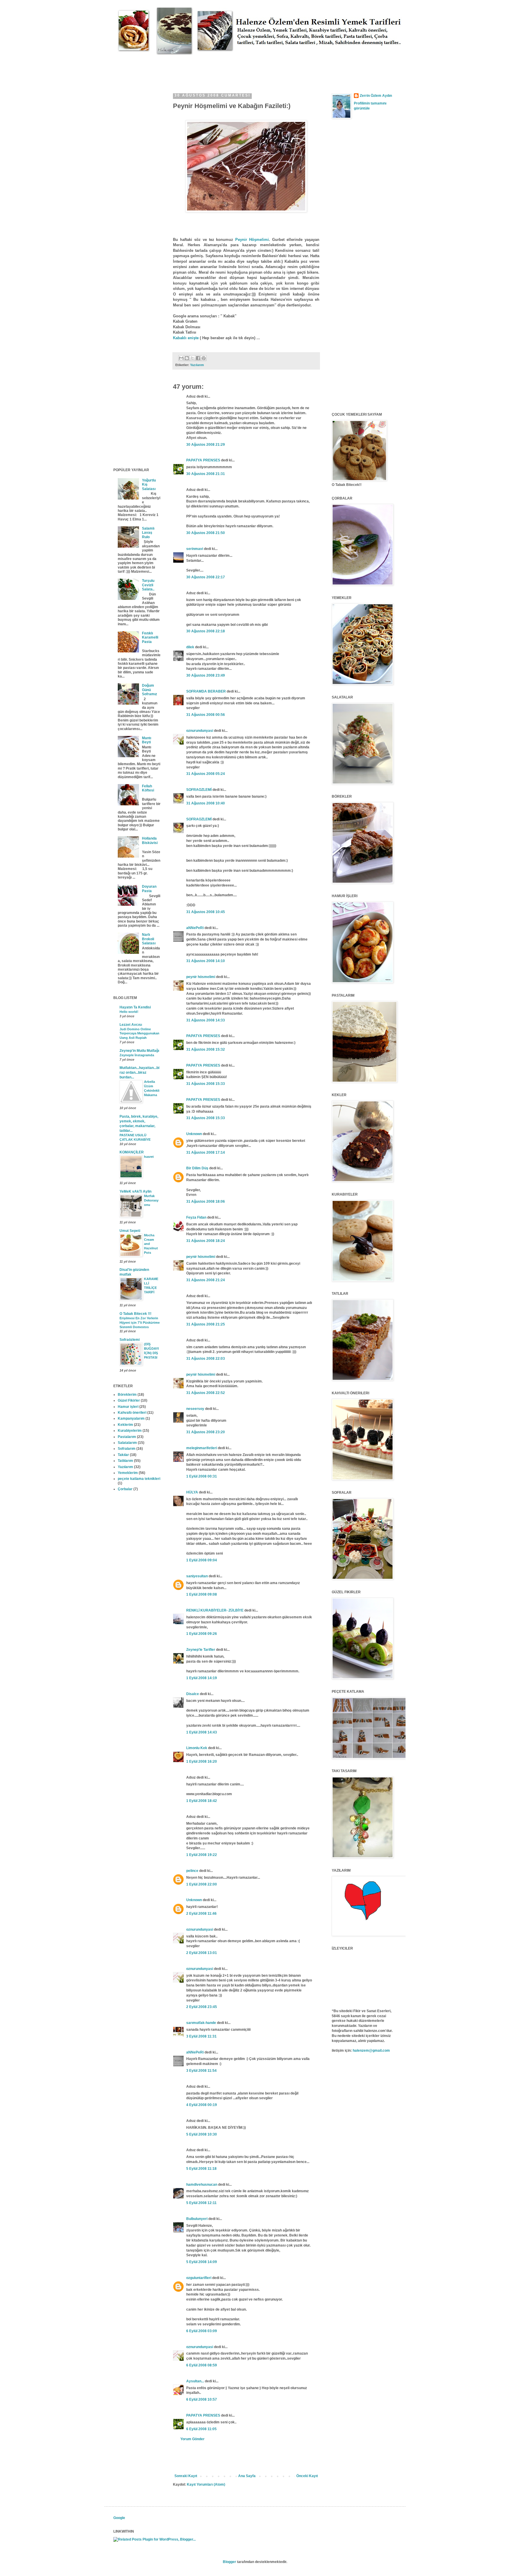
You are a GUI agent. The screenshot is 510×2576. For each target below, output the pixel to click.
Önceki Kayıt (307, 2476)
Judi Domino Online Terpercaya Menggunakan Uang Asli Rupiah (139, 1034)
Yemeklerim (128, 1473)
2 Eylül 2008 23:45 (202, 2007)
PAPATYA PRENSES (203, 460)
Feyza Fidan (196, 1217)
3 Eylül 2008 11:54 (201, 2071)
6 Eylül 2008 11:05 (201, 2429)
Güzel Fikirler (129, 1400)
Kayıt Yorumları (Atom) (206, 2484)
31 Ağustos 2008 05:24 (206, 774)
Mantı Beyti (147, 740)
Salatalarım (127, 1443)
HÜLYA (192, 1492)
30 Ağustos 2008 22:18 (206, 631)
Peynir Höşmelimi (252, 240)
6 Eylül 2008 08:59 (202, 2365)
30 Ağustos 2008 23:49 (206, 675)
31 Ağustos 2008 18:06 (206, 1202)
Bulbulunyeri (197, 2219)
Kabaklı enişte (186, 338)
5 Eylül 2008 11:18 (201, 2169)
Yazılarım (197, 365)
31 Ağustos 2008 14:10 (206, 961)
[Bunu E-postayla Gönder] (181, 358)
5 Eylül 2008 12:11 (201, 2203)
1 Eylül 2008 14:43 (202, 1732)
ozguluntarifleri (199, 2278)
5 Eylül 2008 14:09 (202, 2262)
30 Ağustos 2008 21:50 (206, 533)
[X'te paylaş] (192, 358)
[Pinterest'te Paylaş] (204, 358)
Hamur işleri (128, 1407)
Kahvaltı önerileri (132, 1413)
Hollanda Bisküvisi (150, 840)
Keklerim (125, 1425)
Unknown (194, 1134)
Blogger (229, 2562)
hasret (149, 1157)
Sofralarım (127, 1449)
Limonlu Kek (197, 1748)
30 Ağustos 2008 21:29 (206, 445)
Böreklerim (127, 1395)
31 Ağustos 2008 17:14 (206, 1152)
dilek (190, 647)
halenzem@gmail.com (371, 2051)
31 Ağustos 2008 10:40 (206, 803)
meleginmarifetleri (202, 1448)
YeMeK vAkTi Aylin (135, 1191)
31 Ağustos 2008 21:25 (206, 1324)
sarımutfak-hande (201, 2023)
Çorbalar (125, 1489)
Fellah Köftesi (148, 788)
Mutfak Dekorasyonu (151, 1200)
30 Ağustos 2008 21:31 (206, 474)
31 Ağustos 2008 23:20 (206, 1432)
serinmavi (195, 549)
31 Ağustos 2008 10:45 (206, 912)
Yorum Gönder (192, 2439)
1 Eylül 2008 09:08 (202, 1594)
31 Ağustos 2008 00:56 (206, 715)
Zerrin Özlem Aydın (376, 96)
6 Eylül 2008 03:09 (202, 2331)
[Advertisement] (221, 68)
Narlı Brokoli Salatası (149, 939)
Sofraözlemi (130, 1340)
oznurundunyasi (200, 731)
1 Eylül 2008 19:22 (202, 1855)
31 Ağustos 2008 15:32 (206, 1049)
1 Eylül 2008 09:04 (202, 1560)
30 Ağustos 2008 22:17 (206, 577)
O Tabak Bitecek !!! (135, 1314)
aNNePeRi (195, 928)
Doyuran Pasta (149, 889)
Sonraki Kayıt (186, 2476)
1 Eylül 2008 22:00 (202, 1884)
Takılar (123, 1455)
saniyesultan (197, 1576)
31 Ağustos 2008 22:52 (206, 1393)
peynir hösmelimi (201, 977)
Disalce (193, 1694)
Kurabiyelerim (130, 1431)
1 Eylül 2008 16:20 (202, 1762)
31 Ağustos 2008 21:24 (206, 1280)
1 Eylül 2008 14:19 (202, 1678)
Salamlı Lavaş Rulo (148, 533)
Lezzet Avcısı (131, 1025)
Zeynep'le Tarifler (201, 1650)
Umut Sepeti (130, 1231)
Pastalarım (127, 1437)
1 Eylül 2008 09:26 (202, 1634)
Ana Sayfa (247, 2476)
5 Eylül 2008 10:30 (202, 2134)
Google (119, 2518)
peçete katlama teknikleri (139, 1479)
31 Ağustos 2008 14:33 (206, 1020)
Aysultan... (195, 2381)
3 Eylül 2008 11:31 (201, 2036)
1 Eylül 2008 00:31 (202, 1476)
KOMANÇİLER (132, 1152)
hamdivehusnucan (202, 2185)
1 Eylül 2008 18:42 (202, 1801)
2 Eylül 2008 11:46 (201, 1914)
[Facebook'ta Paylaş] (198, 358)
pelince (192, 1871)
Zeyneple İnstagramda (137, 1055)
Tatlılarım (125, 1461)
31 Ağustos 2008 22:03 (206, 1359)
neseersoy (195, 1409)
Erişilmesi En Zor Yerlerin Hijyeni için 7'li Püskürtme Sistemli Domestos (140, 1323)
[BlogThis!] (187, 358)
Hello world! (129, 1012)
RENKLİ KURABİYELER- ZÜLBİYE (215, 1610)
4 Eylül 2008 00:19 (202, 2105)
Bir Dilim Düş (197, 1168)
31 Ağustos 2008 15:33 (206, 1084)
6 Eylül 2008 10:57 (202, 2399)
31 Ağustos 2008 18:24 (206, 1241)
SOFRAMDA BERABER (206, 691)
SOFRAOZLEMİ (199, 790)
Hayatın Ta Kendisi (135, 1007)
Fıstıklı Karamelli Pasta (150, 638)
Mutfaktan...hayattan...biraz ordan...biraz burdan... (139, 1072)
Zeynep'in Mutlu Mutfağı (139, 1051)
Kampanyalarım (131, 1418)
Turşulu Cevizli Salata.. (148, 585)
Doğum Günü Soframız (149, 690)
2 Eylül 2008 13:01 (202, 1953)
